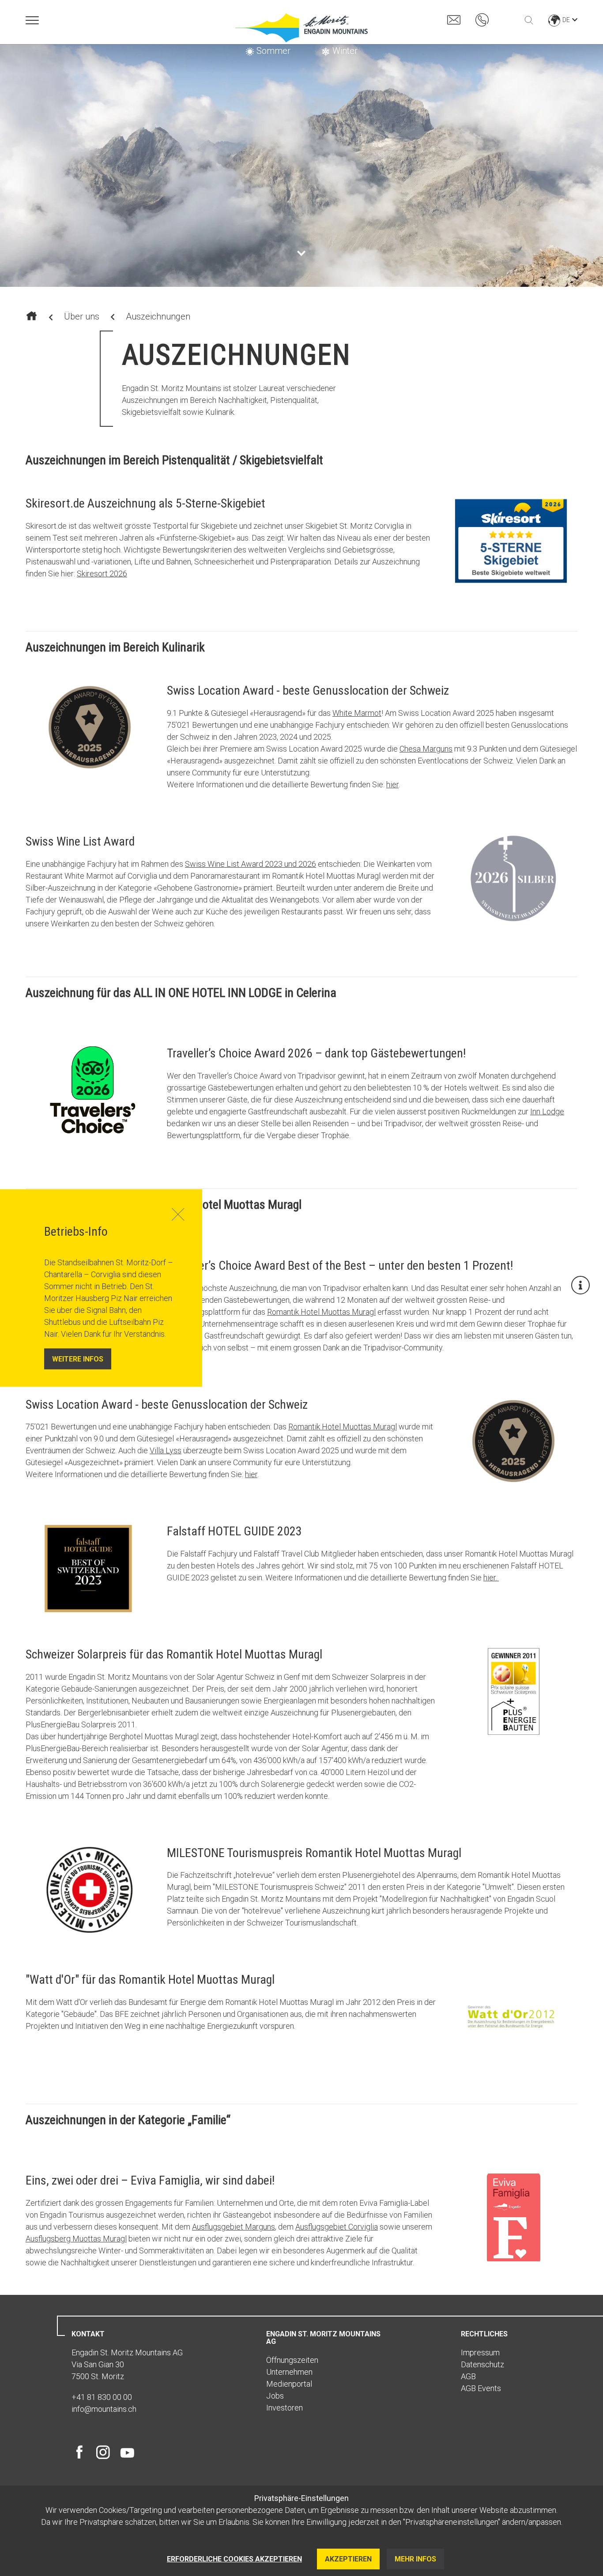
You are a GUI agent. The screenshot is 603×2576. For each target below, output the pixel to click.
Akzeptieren (348, 2559)
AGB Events (481, 2388)
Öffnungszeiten (292, 2360)
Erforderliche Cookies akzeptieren (234, 2559)
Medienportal (289, 2384)
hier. (491, 1578)
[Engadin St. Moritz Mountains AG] (301, 28)
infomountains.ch (104, 2409)
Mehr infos (415, 2559)
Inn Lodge (547, 1111)
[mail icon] (454, 19)
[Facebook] (81, 2452)
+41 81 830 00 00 (102, 2397)
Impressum (480, 2352)
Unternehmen (289, 2372)
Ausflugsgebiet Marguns (234, 2227)
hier (392, 784)
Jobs (275, 2396)
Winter (345, 51)
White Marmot (357, 713)
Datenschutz (482, 2364)
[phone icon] (482, 19)
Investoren (285, 2408)
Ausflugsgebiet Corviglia (337, 2227)
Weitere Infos (78, 1359)
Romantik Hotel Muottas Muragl (321, 1312)
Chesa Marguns (426, 749)
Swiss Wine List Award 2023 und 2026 (251, 864)
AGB (468, 2376)
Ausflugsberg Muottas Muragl (76, 2239)
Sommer (273, 51)
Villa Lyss (166, 1450)
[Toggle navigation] (32, 20)
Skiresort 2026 (102, 573)
